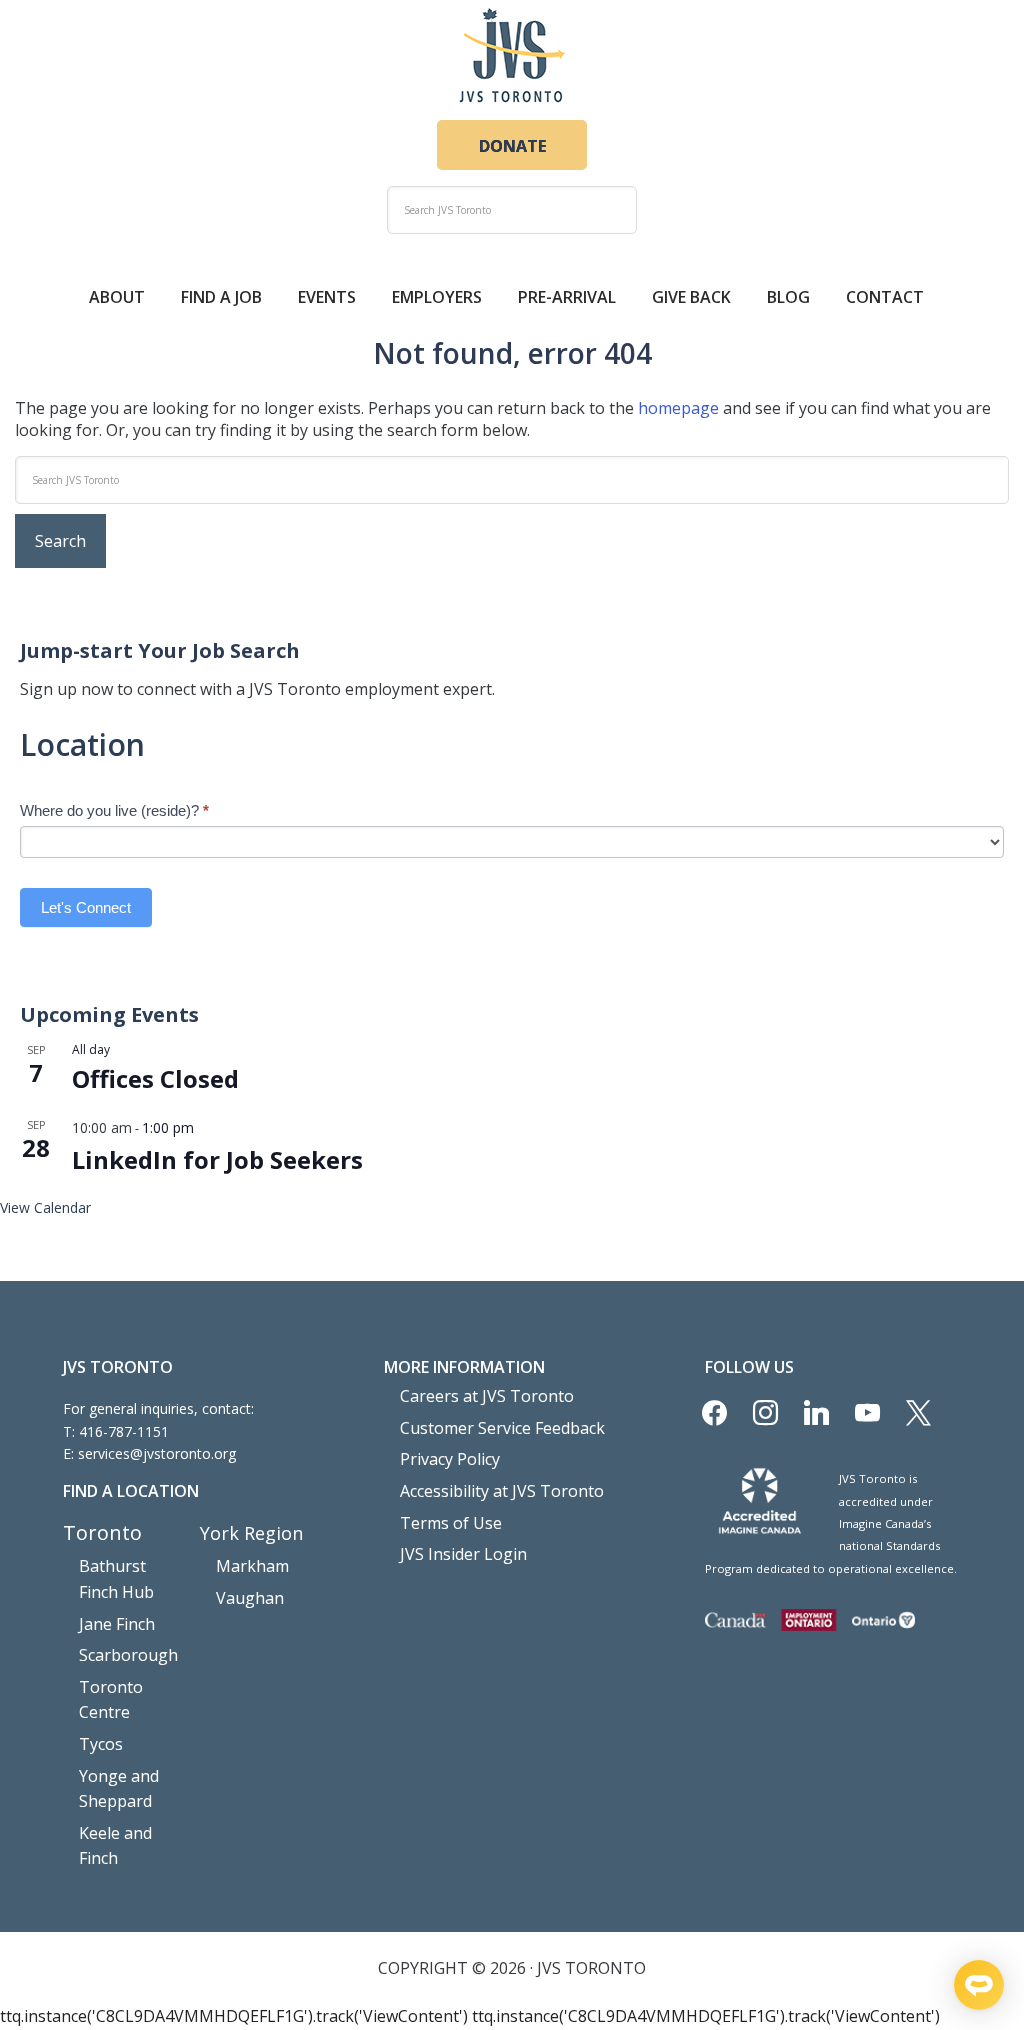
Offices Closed (155, 1078)
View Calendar (45, 1207)
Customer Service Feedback (502, 1428)
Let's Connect (86, 907)
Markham (252, 1566)
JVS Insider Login (463, 1554)
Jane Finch (117, 1624)
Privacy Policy (450, 1459)
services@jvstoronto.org (157, 1453)
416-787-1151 (124, 1431)
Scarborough (128, 1655)
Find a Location (131, 1491)
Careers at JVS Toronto (487, 1396)
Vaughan (250, 1598)
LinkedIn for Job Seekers (217, 1159)
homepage (678, 408)
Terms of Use (451, 1523)
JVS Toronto (512, 55)
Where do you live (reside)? (114, 810)
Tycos (101, 1744)
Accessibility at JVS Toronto (502, 1491)
